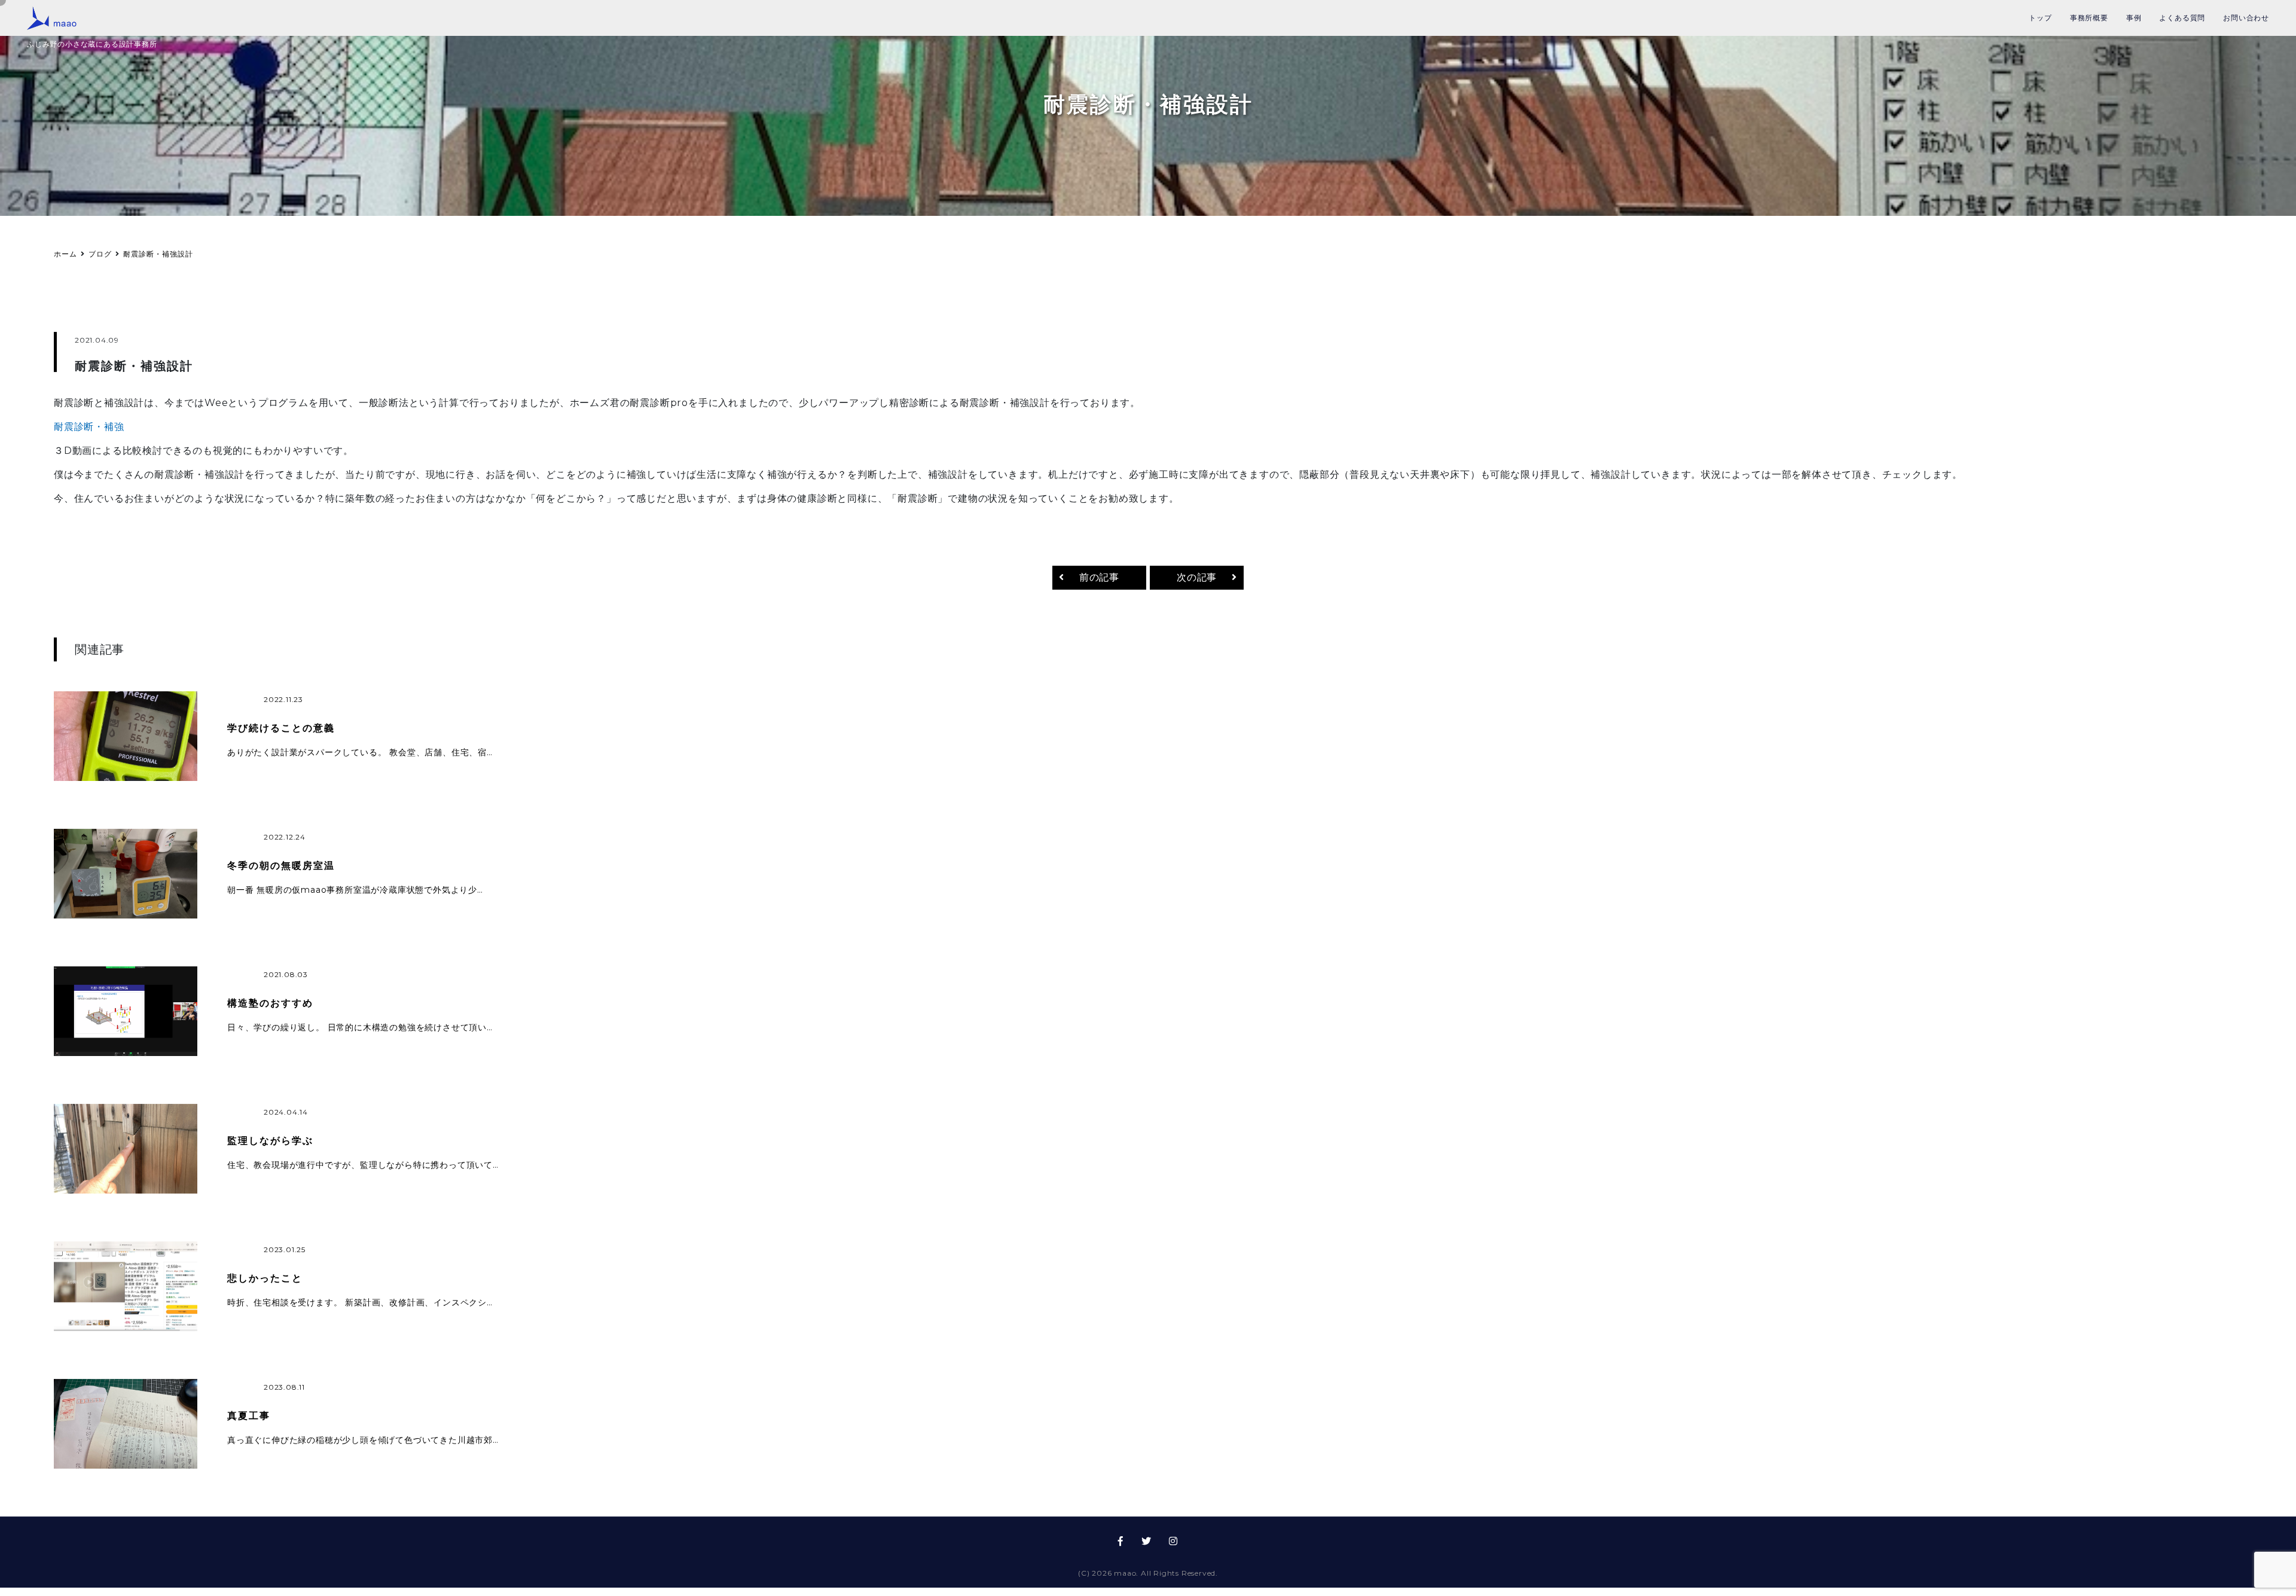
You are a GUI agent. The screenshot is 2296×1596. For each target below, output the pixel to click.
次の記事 (1197, 583)
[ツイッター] (1147, 1547)
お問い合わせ (2246, 18)
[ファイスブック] (1121, 1547)
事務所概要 (2089, 18)
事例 (2134, 18)
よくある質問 (2182, 18)
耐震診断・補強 (89, 432)
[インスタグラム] (1173, 1547)
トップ (2040, 18)
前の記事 (1099, 583)
